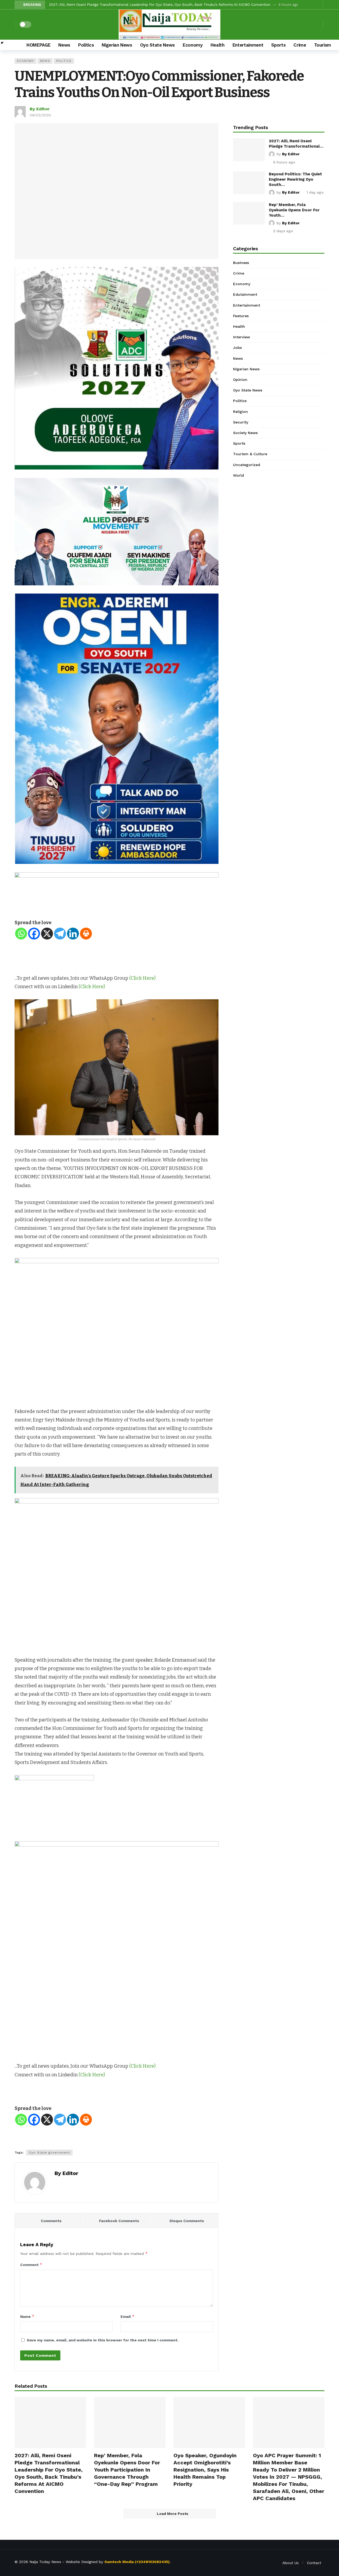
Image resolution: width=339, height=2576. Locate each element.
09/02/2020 (40, 115)
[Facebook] (34, 934)
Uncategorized (247, 465)
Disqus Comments (187, 2221)
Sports (239, 443)
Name (27, 2316)
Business (241, 263)
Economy (25, 61)
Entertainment (247, 305)
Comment (31, 2265)
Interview (242, 337)
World (238, 475)
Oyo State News (248, 390)
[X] (47, 934)
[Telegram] (60, 934)
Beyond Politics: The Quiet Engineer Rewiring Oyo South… (295, 179)
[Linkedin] (73, 934)
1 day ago (315, 192)
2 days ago (283, 231)
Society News (245, 433)
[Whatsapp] (21, 934)
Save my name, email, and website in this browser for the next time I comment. (103, 2340)
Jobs (237, 348)
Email (128, 2316)
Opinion (240, 380)
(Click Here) (142, 978)
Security (241, 422)
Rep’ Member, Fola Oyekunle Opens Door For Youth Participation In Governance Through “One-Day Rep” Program (127, 2470)
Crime (239, 273)
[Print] (86, 934)
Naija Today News (45, 2562)
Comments (51, 2221)
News (45, 61)
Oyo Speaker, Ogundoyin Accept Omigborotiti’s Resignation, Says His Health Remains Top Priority (205, 2470)
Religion (240, 412)
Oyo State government (49, 2153)
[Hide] (2, 43)
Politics (64, 61)
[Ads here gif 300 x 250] (54, 1808)
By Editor (40, 109)
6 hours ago (284, 162)
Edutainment (245, 294)
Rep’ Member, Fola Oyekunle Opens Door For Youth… (294, 210)
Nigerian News (246, 369)
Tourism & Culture (250, 454)
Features (241, 316)
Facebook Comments (119, 2221)
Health (239, 326)
